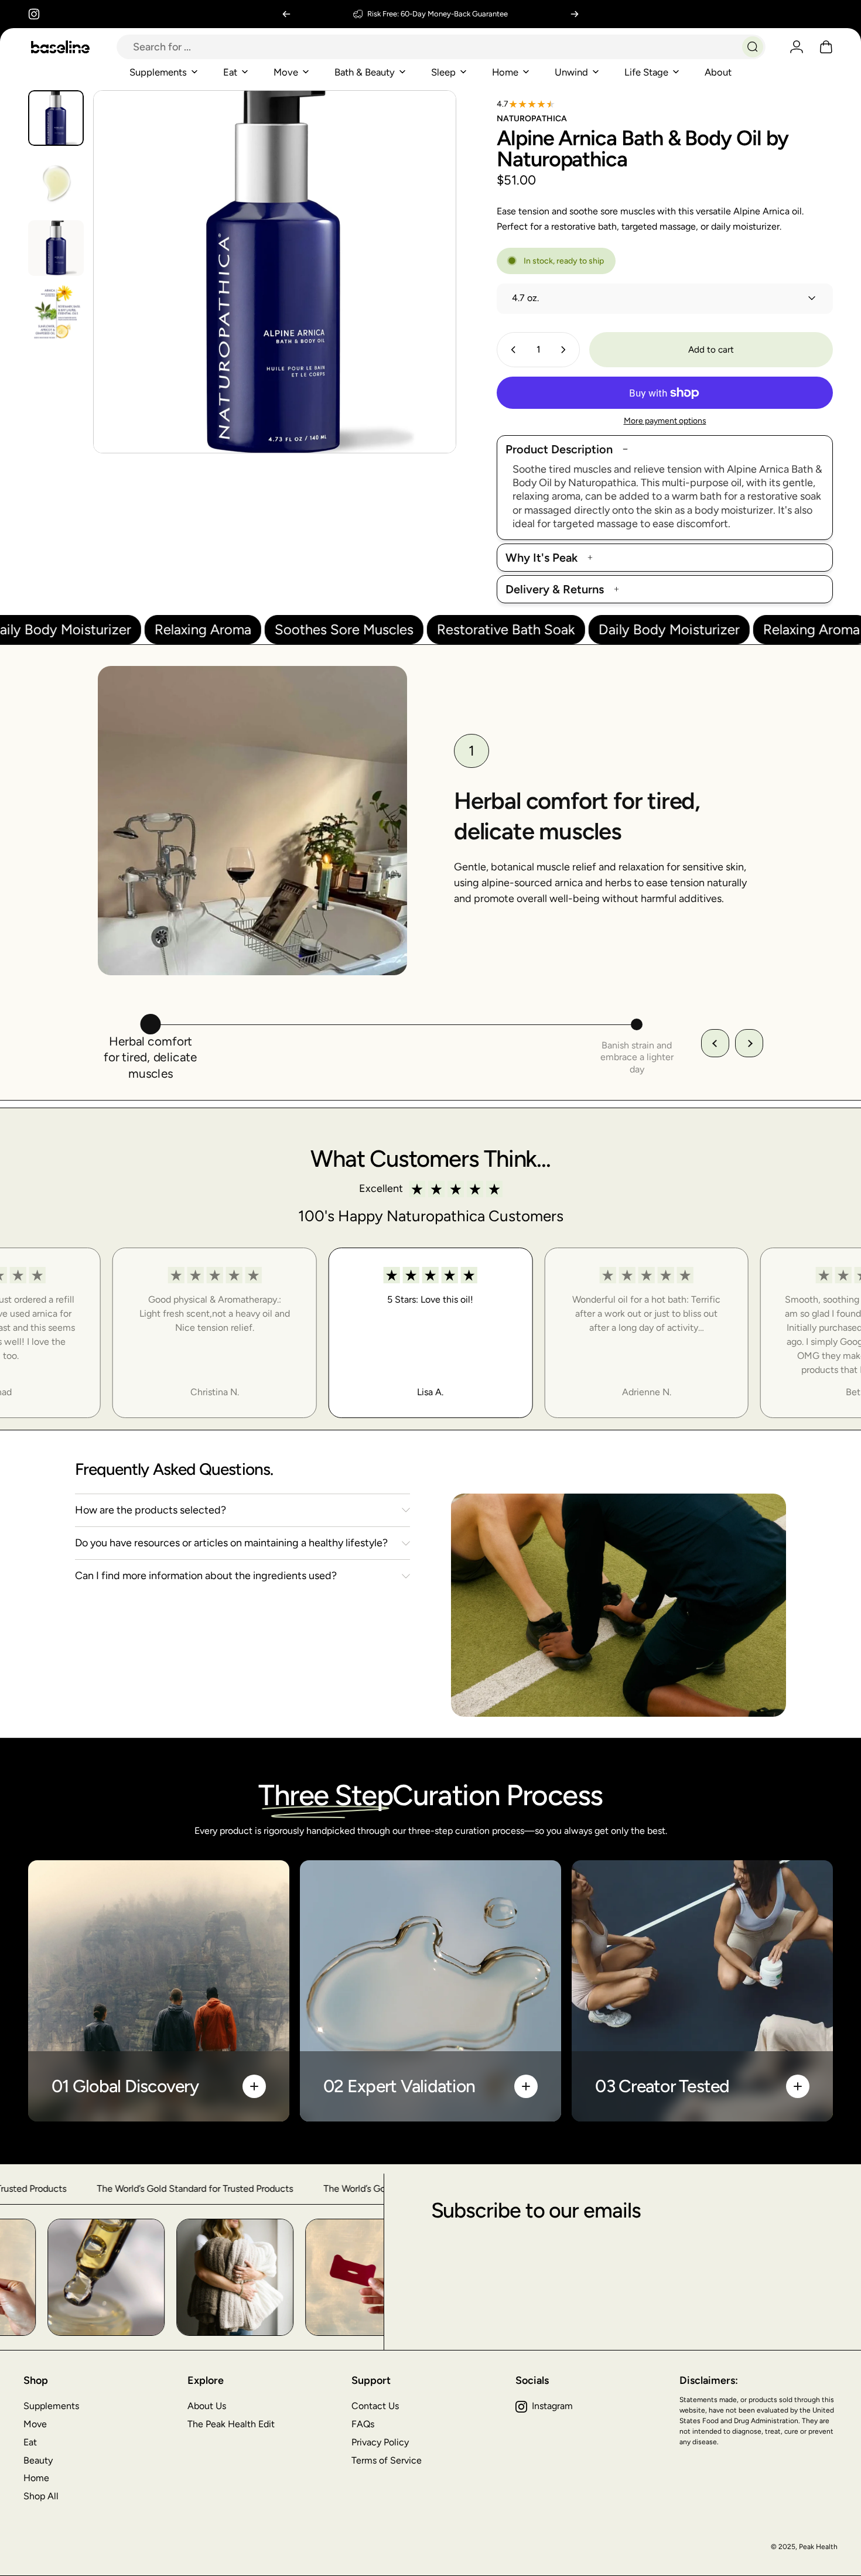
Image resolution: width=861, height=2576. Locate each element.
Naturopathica (532, 119)
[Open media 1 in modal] (275, 272)
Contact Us (375, 2406)
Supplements (51, 2406)
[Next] (575, 14)
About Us (207, 2406)
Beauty (38, 2460)
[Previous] (286, 14)
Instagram (552, 2406)
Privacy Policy (380, 2442)
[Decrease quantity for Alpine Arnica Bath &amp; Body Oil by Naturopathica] (511, 350)
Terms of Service (387, 2460)
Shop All (41, 2496)
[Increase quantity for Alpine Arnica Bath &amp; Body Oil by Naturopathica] (566, 350)
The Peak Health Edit (231, 2424)
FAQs (363, 2424)
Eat (30, 2442)
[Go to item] (56, 118)
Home (36, 2478)
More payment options (665, 421)
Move (35, 2424)
